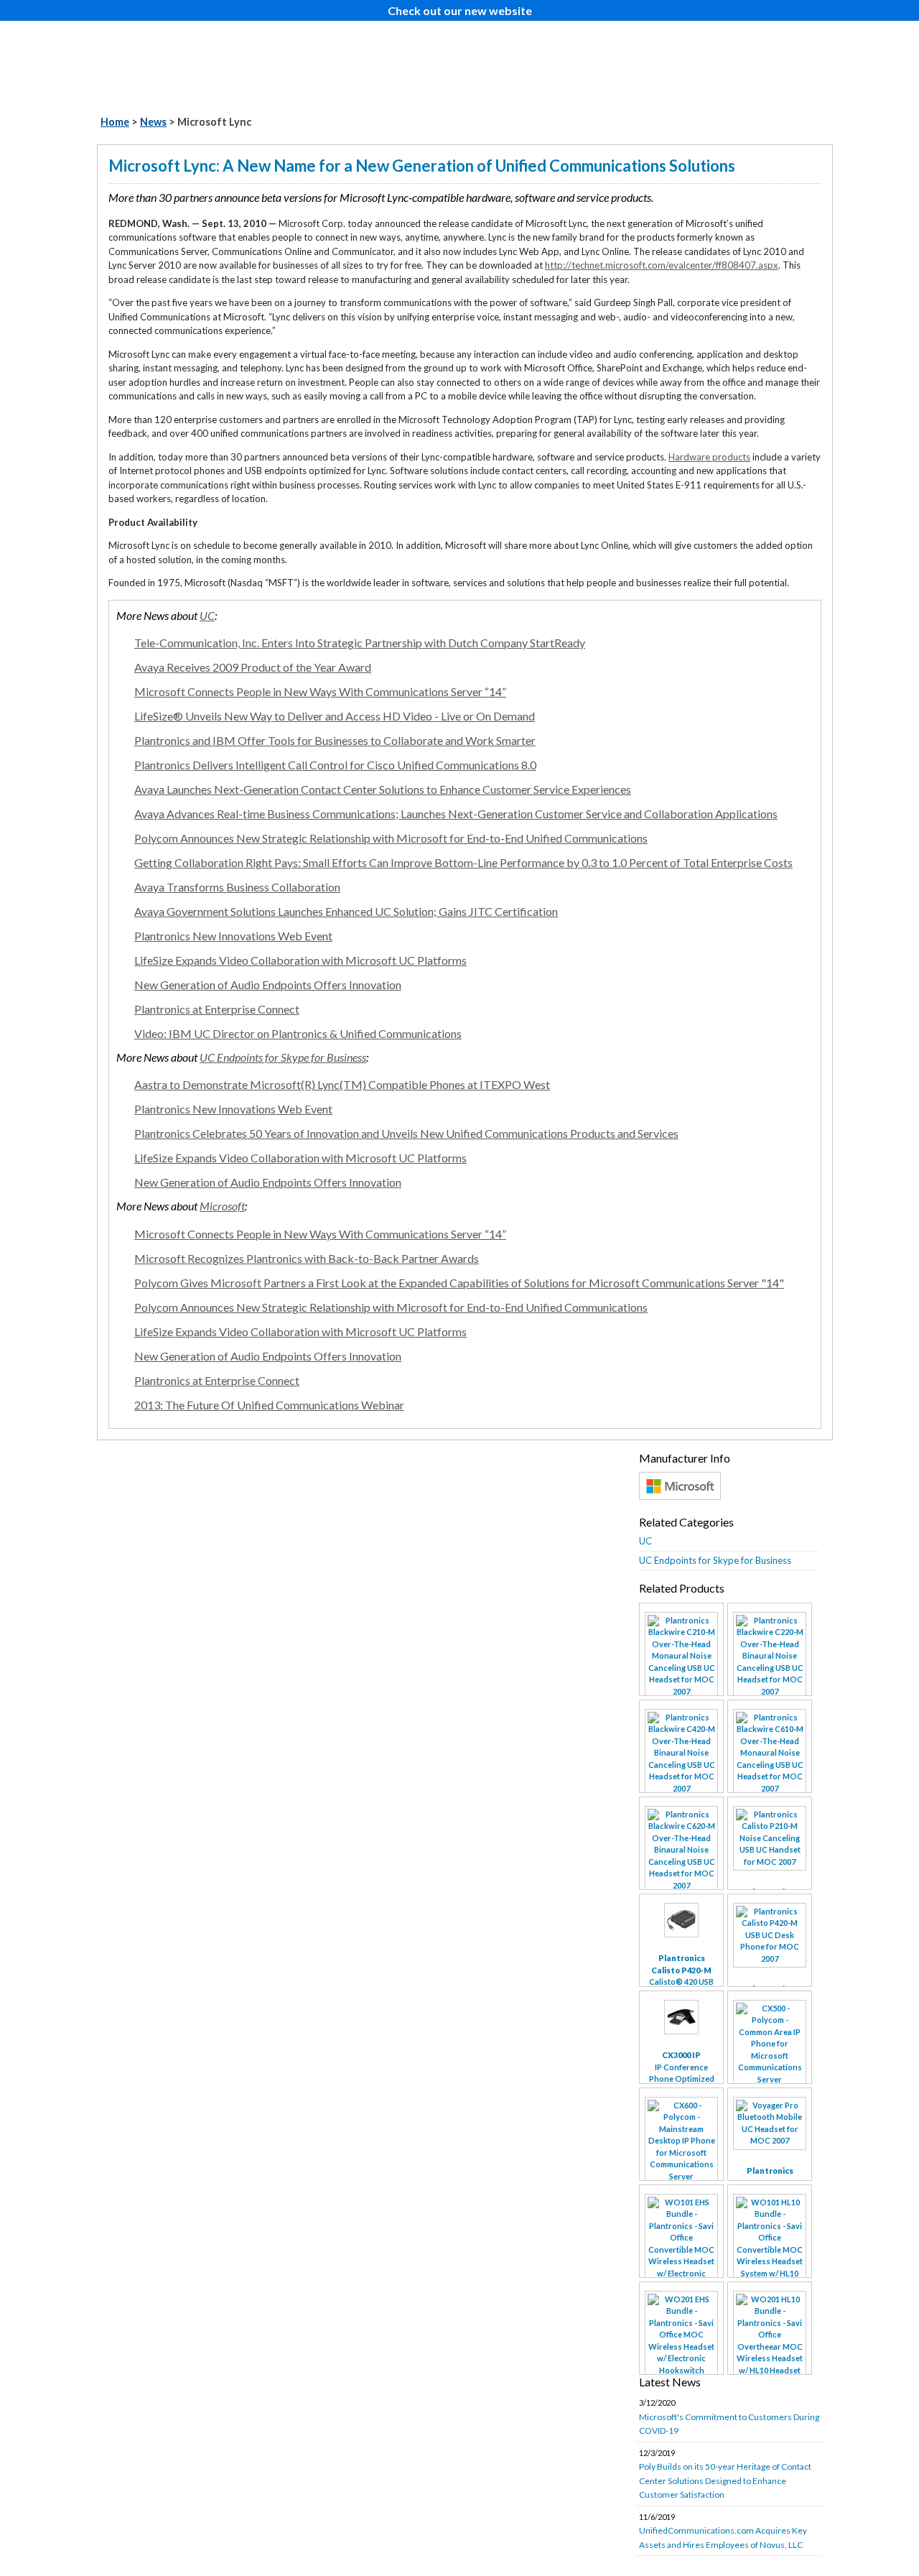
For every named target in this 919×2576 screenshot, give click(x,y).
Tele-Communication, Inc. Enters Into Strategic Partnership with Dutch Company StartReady (360, 643)
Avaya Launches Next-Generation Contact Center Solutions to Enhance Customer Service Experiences (383, 789)
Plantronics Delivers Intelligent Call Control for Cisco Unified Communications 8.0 (335, 765)
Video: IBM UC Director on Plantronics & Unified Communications (298, 1033)
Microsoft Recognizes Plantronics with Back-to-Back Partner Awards (307, 1258)
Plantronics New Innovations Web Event (233, 936)
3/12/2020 (729, 2417)
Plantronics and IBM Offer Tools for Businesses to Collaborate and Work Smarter (335, 740)
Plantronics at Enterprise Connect (217, 1009)
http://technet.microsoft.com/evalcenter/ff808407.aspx (662, 265)
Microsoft (222, 1206)
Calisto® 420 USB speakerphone (681, 1976)
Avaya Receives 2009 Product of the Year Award (253, 667)
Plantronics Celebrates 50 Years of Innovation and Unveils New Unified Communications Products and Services (406, 1133)
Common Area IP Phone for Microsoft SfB (770, 2127)
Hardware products (709, 457)
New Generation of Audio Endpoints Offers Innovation (268, 984)
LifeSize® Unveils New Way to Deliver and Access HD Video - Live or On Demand (335, 716)
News (153, 122)
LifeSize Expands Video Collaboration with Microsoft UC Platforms (300, 960)
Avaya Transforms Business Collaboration (237, 887)
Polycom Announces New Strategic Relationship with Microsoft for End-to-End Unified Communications (391, 838)
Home (115, 122)
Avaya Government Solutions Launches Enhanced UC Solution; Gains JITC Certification (346, 911)
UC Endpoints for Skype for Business (283, 1057)
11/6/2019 (723, 2531)
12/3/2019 (725, 2474)
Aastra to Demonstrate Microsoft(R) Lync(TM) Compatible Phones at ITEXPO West (342, 1084)
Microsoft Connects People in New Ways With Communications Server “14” (320, 691)
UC (207, 615)
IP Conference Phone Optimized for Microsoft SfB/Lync (682, 2079)
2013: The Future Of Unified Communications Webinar (269, 1405)
